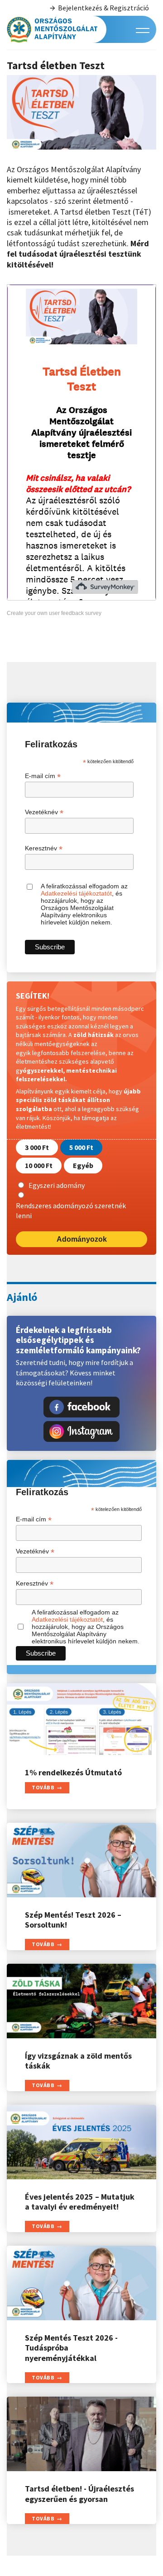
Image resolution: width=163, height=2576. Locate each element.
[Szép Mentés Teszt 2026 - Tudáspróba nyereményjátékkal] (81, 2283)
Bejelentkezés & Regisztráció (103, 8)
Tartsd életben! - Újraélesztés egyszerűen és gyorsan (79, 2494)
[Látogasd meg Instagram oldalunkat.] (81, 1431)
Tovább (43, 1787)
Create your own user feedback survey (54, 613)
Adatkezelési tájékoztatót (76, 893)
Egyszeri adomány (57, 1185)
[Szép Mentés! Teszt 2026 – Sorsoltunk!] (81, 1860)
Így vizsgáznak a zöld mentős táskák (78, 2061)
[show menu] (143, 30)
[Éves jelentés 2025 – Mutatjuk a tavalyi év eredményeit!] (81, 2142)
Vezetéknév (44, 812)
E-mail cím (43, 776)
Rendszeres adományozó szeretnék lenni (71, 1211)
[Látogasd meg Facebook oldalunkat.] (81, 1407)
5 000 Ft (81, 1147)
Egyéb (83, 1165)
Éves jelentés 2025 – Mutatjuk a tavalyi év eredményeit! (80, 2202)
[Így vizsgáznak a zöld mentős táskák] (81, 2001)
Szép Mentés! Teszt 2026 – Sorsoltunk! (73, 1920)
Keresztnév (44, 848)
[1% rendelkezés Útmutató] (81, 1719)
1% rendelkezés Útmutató (73, 1772)
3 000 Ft (37, 1147)
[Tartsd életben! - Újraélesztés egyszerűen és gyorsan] (81, 2434)
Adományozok (82, 1239)
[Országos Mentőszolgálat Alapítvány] (52, 29)
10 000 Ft (39, 1165)
